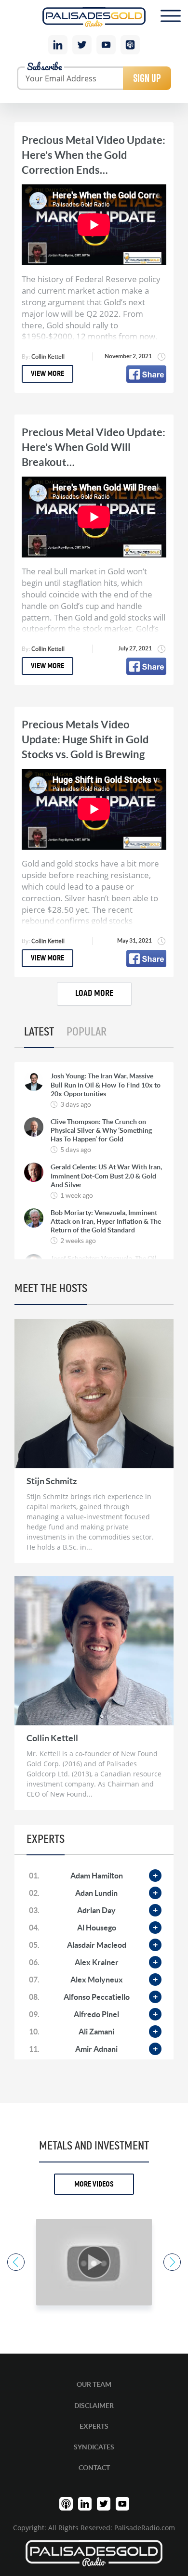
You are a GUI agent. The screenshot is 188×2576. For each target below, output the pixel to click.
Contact (94, 2468)
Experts (94, 2426)
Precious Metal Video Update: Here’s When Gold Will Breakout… (94, 447)
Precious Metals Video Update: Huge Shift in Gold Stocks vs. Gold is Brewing (85, 739)
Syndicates (94, 2447)
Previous (16, 2262)
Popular (87, 1032)
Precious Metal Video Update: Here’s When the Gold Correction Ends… (94, 155)
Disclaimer (94, 2406)
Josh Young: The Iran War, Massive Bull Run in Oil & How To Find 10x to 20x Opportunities (106, 1085)
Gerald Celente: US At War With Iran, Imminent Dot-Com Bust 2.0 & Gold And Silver (106, 1176)
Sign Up (147, 78)
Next (172, 2262)
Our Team (94, 2384)
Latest (39, 1032)
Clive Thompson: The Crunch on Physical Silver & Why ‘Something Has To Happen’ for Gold (101, 1130)
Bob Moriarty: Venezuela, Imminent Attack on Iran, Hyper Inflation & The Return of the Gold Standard (106, 1221)
